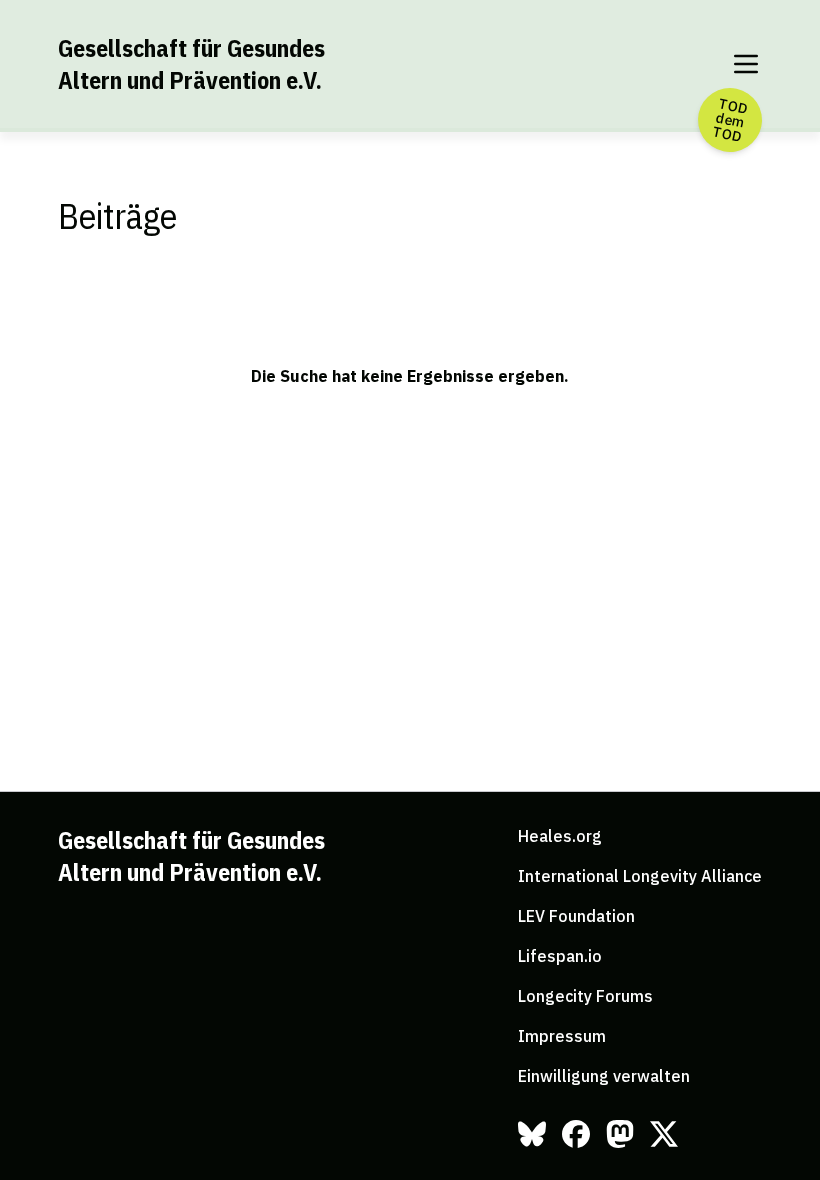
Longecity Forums (585, 996)
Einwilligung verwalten (604, 1076)
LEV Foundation (576, 916)
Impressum (562, 1036)
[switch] (746, 64)
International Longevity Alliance (640, 876)
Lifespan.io (560, 956)
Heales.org (560, 836)
